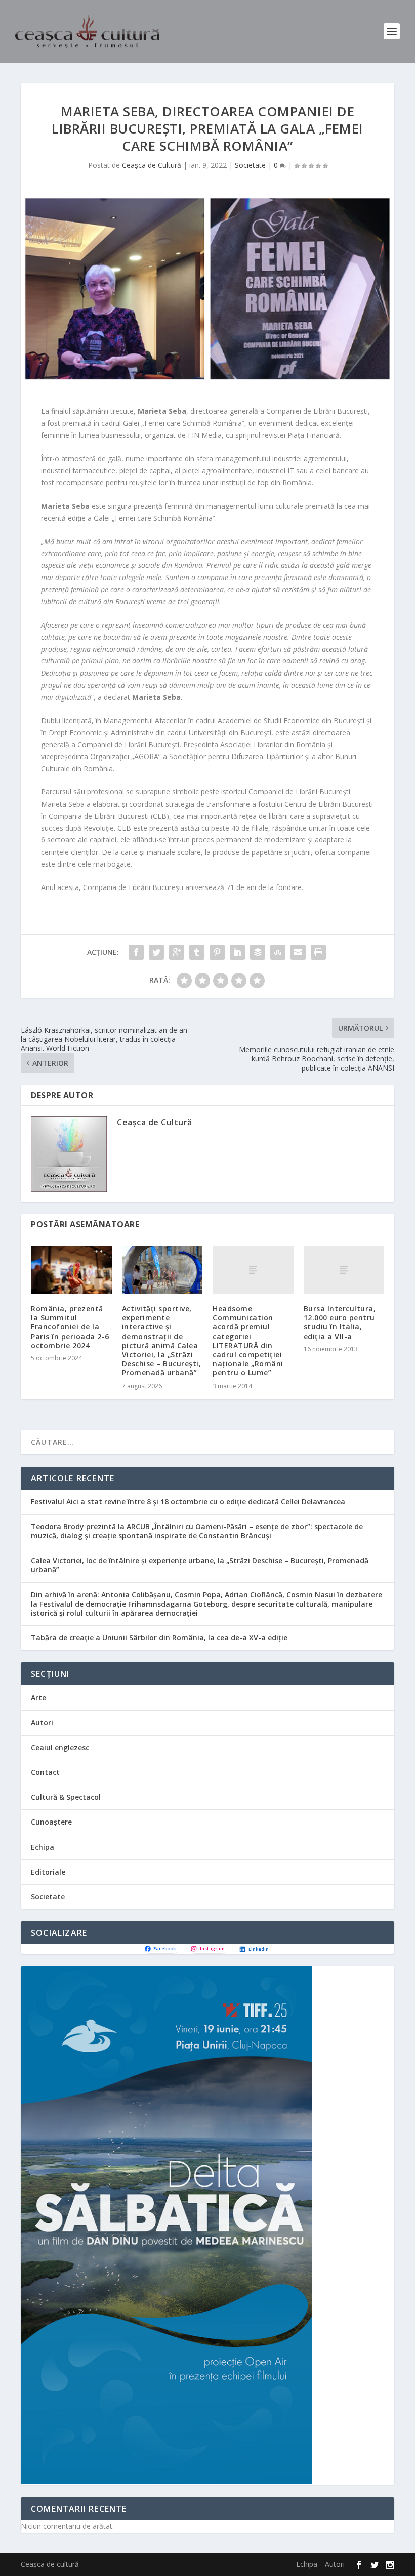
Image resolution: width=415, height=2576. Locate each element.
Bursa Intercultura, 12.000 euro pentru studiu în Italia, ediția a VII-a (340, 1322)
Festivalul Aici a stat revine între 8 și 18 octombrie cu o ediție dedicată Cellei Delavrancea (188, 1502)
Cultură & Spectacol (66, 1797)
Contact (45, 1772)
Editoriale (48, 1872)
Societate (250, 165)
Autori (42, 1723)
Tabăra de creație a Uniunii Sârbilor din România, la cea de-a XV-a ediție (159, 1638)
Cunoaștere (51, 1822)
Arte (38, 1697)
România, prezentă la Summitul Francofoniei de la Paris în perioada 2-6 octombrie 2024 (70, 1327)
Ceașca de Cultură (152, 165)
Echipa (43, 1847)
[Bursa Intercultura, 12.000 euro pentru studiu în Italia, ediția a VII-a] (344, 1270)
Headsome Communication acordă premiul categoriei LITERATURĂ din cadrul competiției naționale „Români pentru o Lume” (248, 1341)
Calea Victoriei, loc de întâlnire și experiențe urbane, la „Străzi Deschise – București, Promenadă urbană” (200, 1565)
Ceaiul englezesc (60, 1747)
